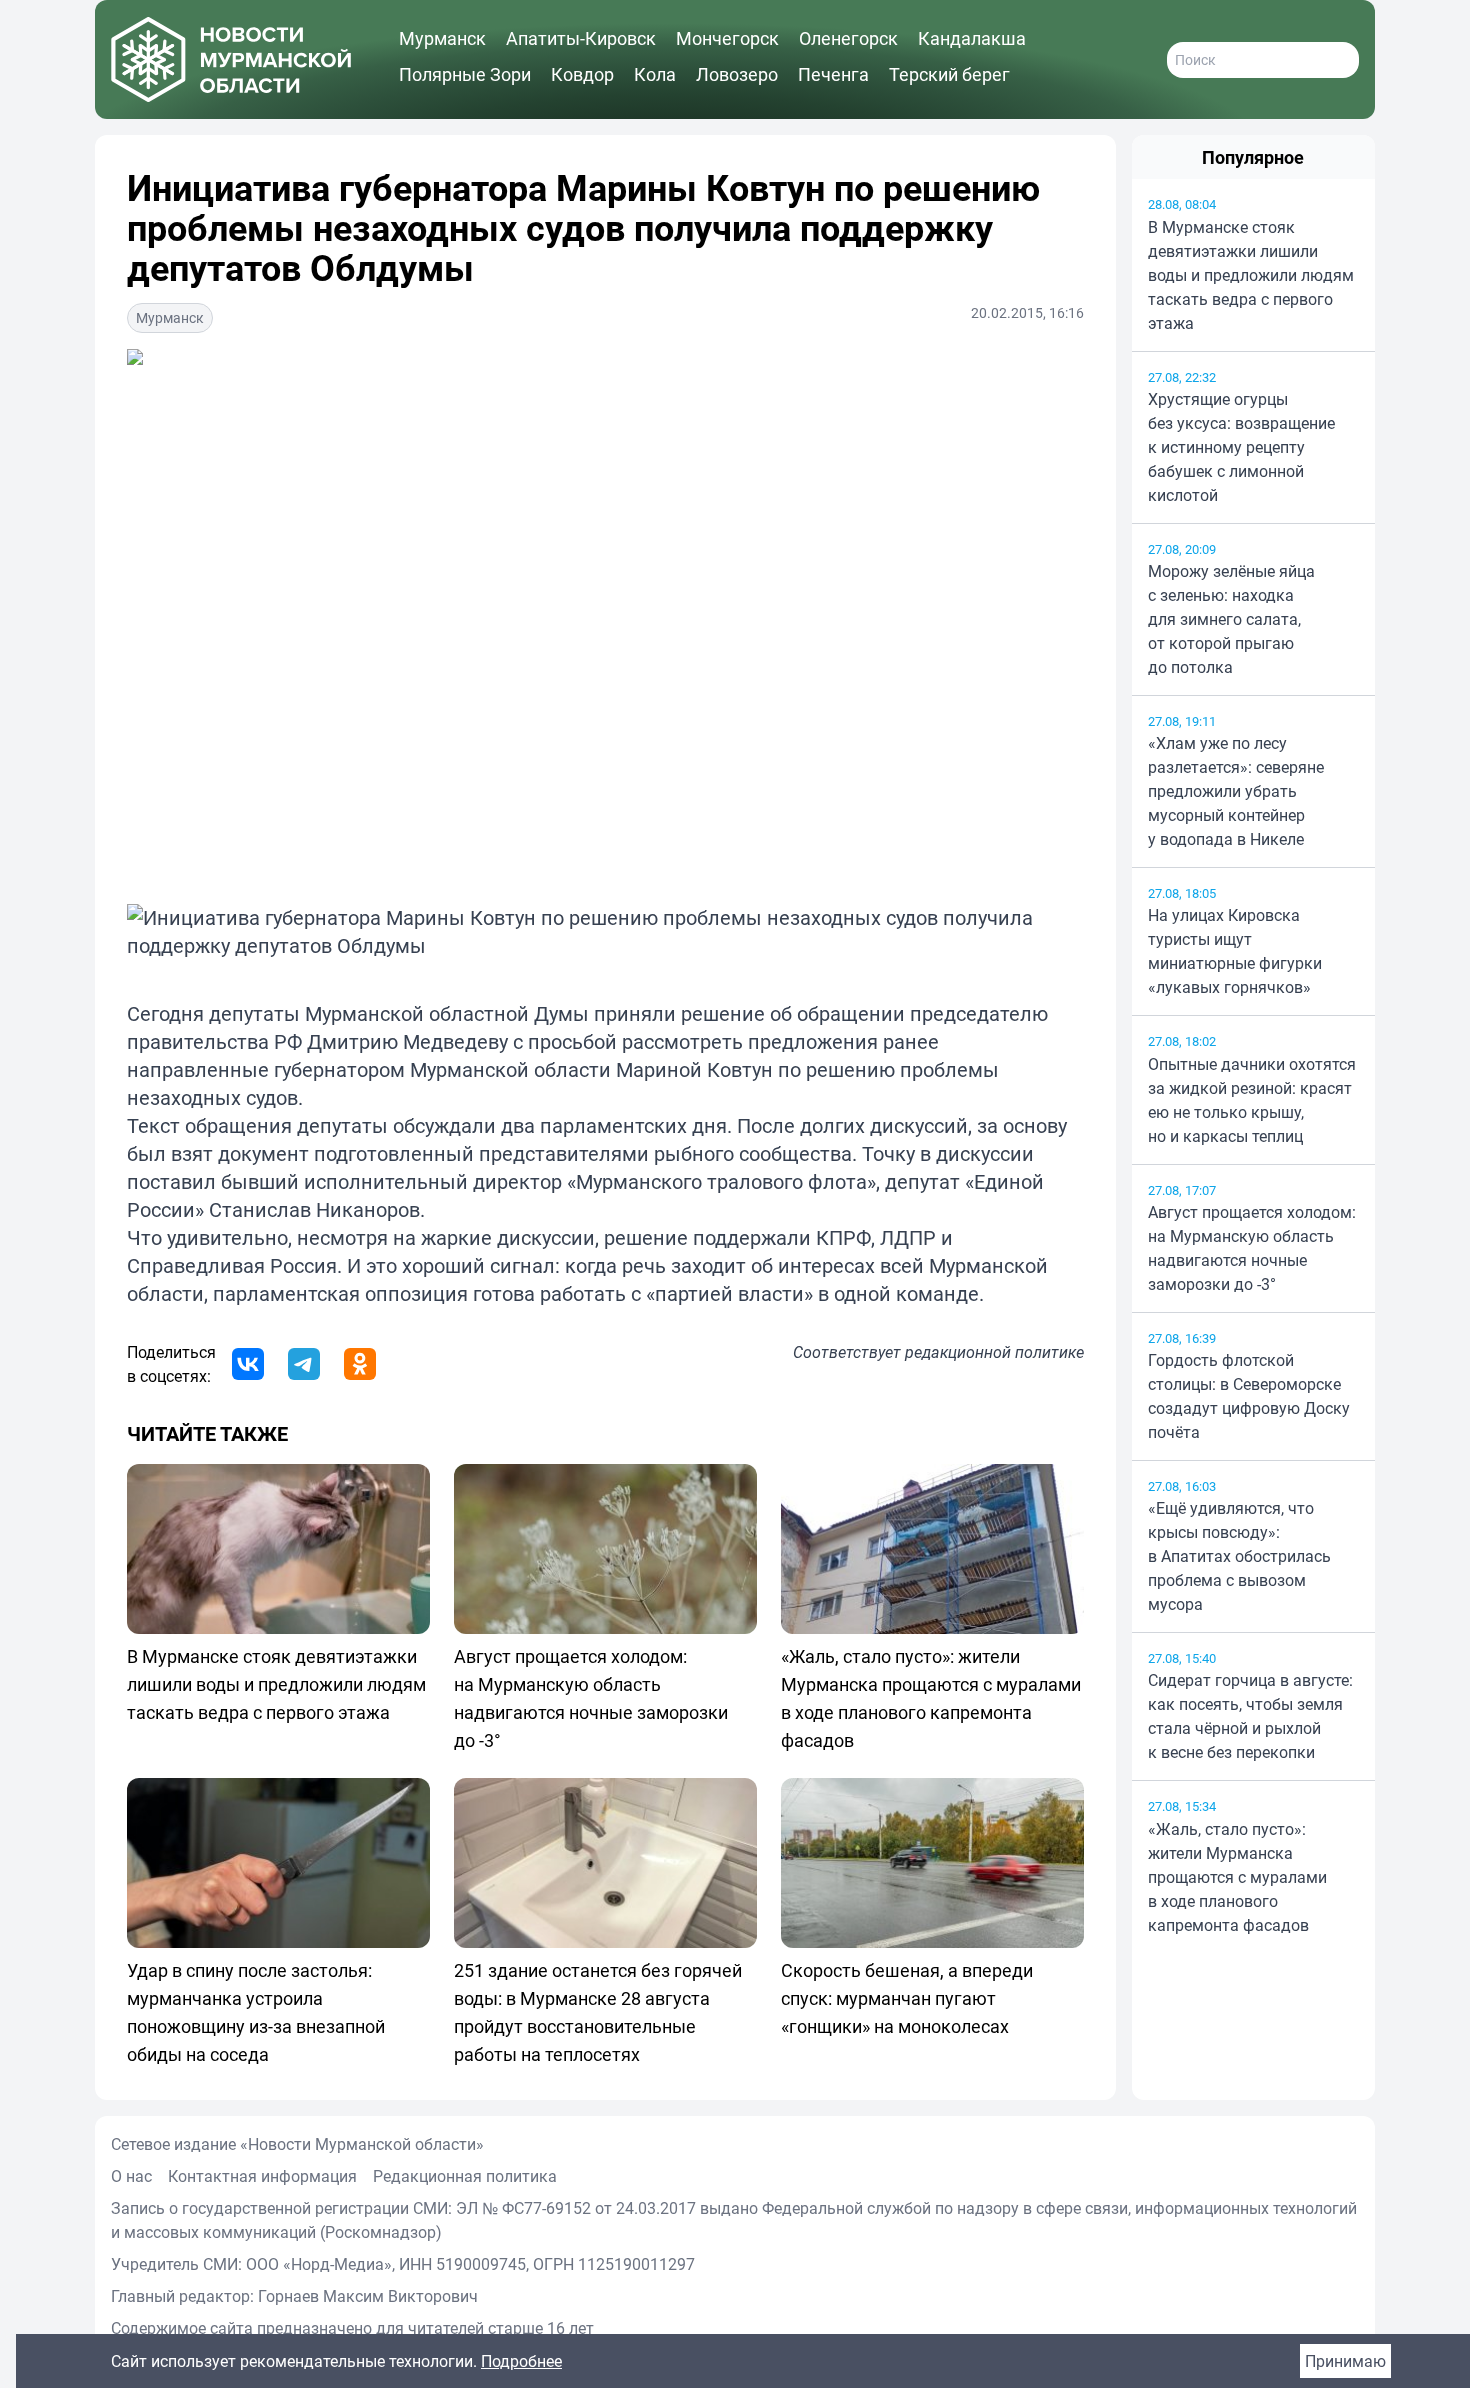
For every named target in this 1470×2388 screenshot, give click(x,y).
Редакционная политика (465, 2176)
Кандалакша (972, 38)
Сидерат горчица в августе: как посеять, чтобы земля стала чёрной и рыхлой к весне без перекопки (1250, 1716)
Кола (655, 74)
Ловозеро (737, 74)
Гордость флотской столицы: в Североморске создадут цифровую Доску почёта (1249, 1396)
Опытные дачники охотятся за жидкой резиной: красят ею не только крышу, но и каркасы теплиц (1252, 1100)
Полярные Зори (465, 74)
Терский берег (949, 74)
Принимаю (1345, 2361)
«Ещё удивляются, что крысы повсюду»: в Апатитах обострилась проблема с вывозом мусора (1239, 1556)
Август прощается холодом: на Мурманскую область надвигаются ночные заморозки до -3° (1252, 1248)
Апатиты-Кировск (581, 38)
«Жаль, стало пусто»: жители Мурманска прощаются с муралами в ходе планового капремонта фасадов (1237, 1877)
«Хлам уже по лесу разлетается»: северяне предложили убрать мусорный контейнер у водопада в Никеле (1236, 791)
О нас (131, 2176)
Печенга (833, 74)
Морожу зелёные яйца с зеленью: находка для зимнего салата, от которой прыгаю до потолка (1231, 619)
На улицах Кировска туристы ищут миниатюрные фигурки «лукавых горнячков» (1235, 951)
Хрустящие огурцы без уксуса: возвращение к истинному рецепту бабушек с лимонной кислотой (1241, 447)
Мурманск (442, 38)
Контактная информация (262, 2176)
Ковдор (582, 74)
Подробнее (521, 2361)
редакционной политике (994, 1352)
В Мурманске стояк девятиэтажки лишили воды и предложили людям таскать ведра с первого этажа (1251, 275)
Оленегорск (848, 38)
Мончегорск (727, 38)
